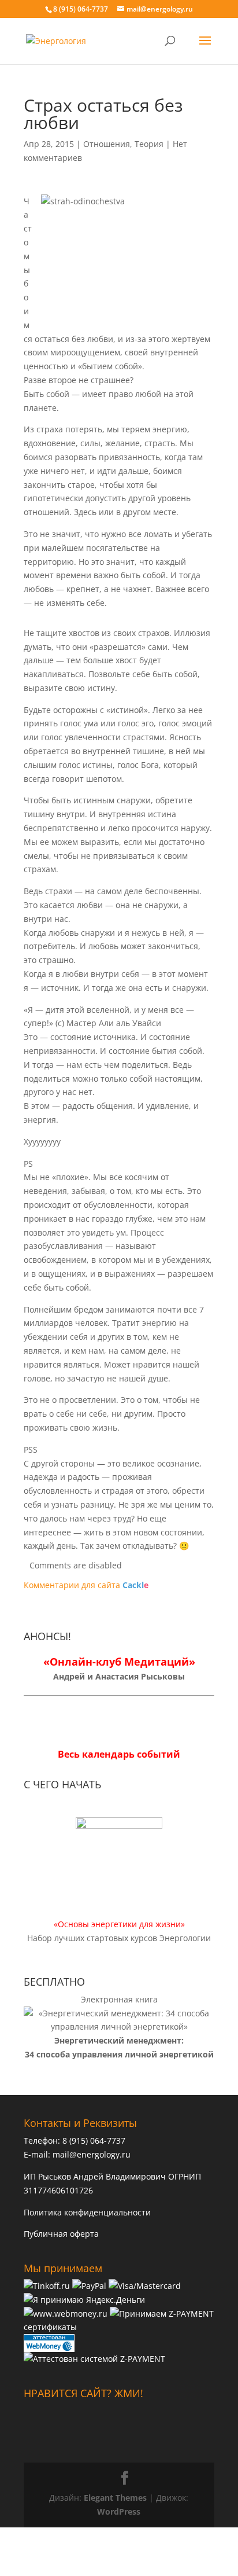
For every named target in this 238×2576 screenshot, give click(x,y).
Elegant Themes (115, 2498)
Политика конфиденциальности (87, 2212)
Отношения (107, 144)
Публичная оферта (61, 2234)
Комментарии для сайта (86, 1585)
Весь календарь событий (119, 1754)
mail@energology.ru (92, 2154)
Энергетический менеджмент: (119, 2040)
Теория (149, 144)
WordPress (119, 2511)
